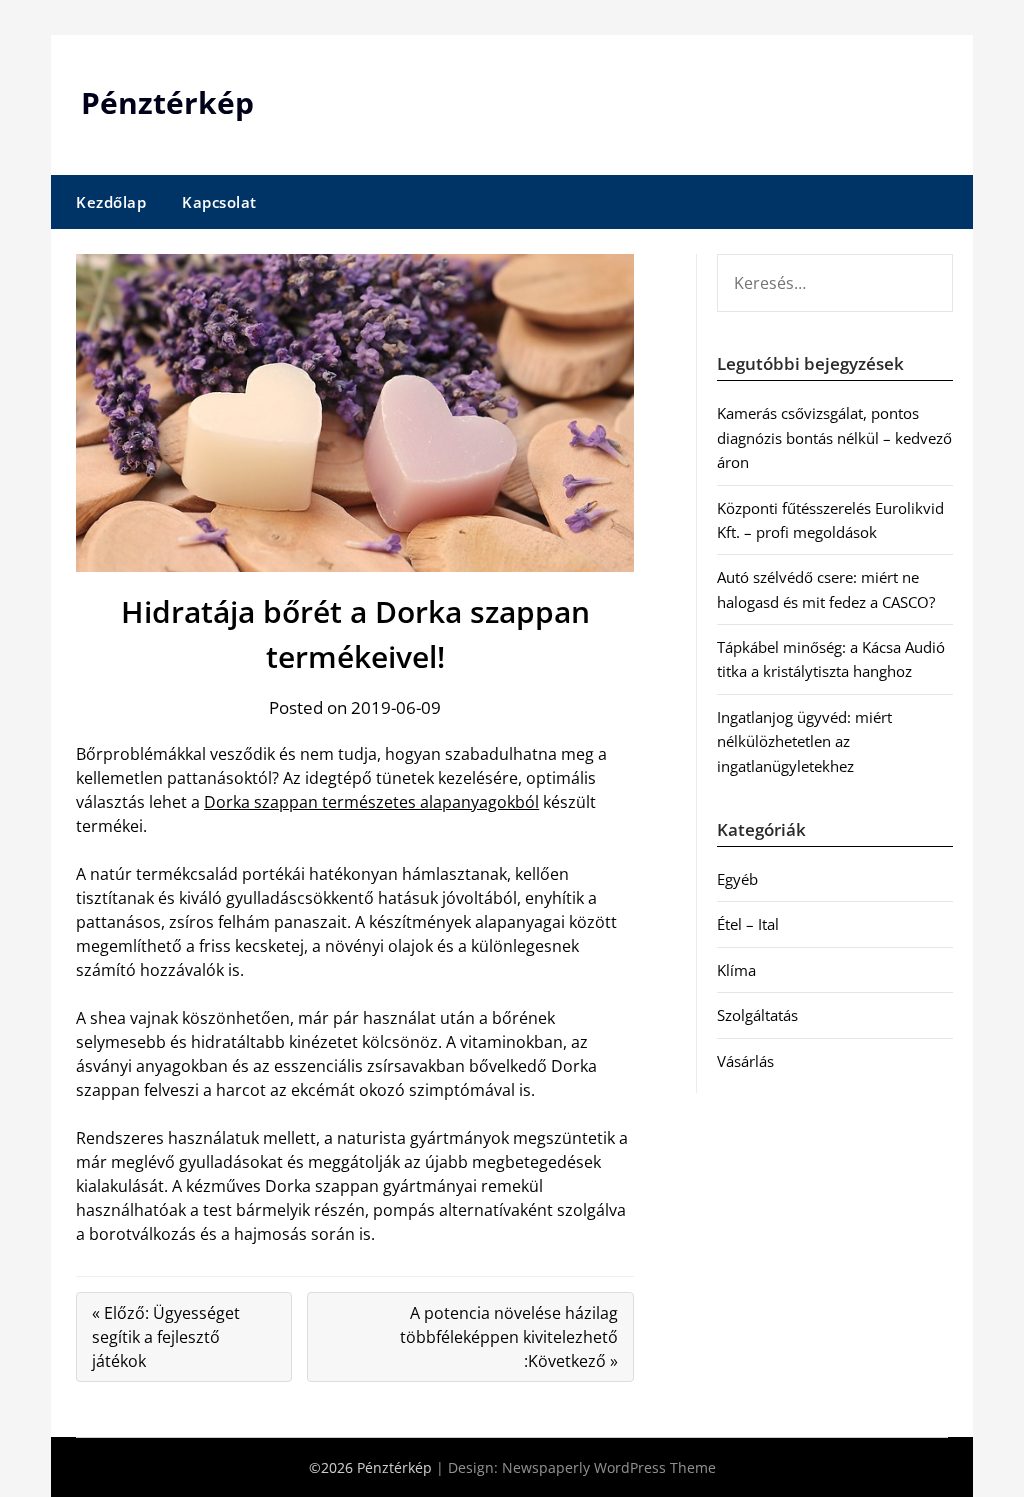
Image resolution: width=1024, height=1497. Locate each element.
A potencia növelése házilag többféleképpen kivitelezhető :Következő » (509, 1337)
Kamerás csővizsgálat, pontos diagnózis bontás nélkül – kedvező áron (834, 437)
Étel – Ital (748, 924)
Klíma (736, 970)
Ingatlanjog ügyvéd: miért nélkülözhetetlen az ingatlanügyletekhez (804, 741)
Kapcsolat (219, 202)
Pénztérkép (167, 102)
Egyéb (737, 879)
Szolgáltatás (757, 1015)
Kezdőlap (111, 202)
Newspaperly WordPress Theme (609, 1467)
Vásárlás (745, 1061)
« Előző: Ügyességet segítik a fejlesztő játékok (166, 1337)
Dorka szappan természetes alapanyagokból (371, 802)
